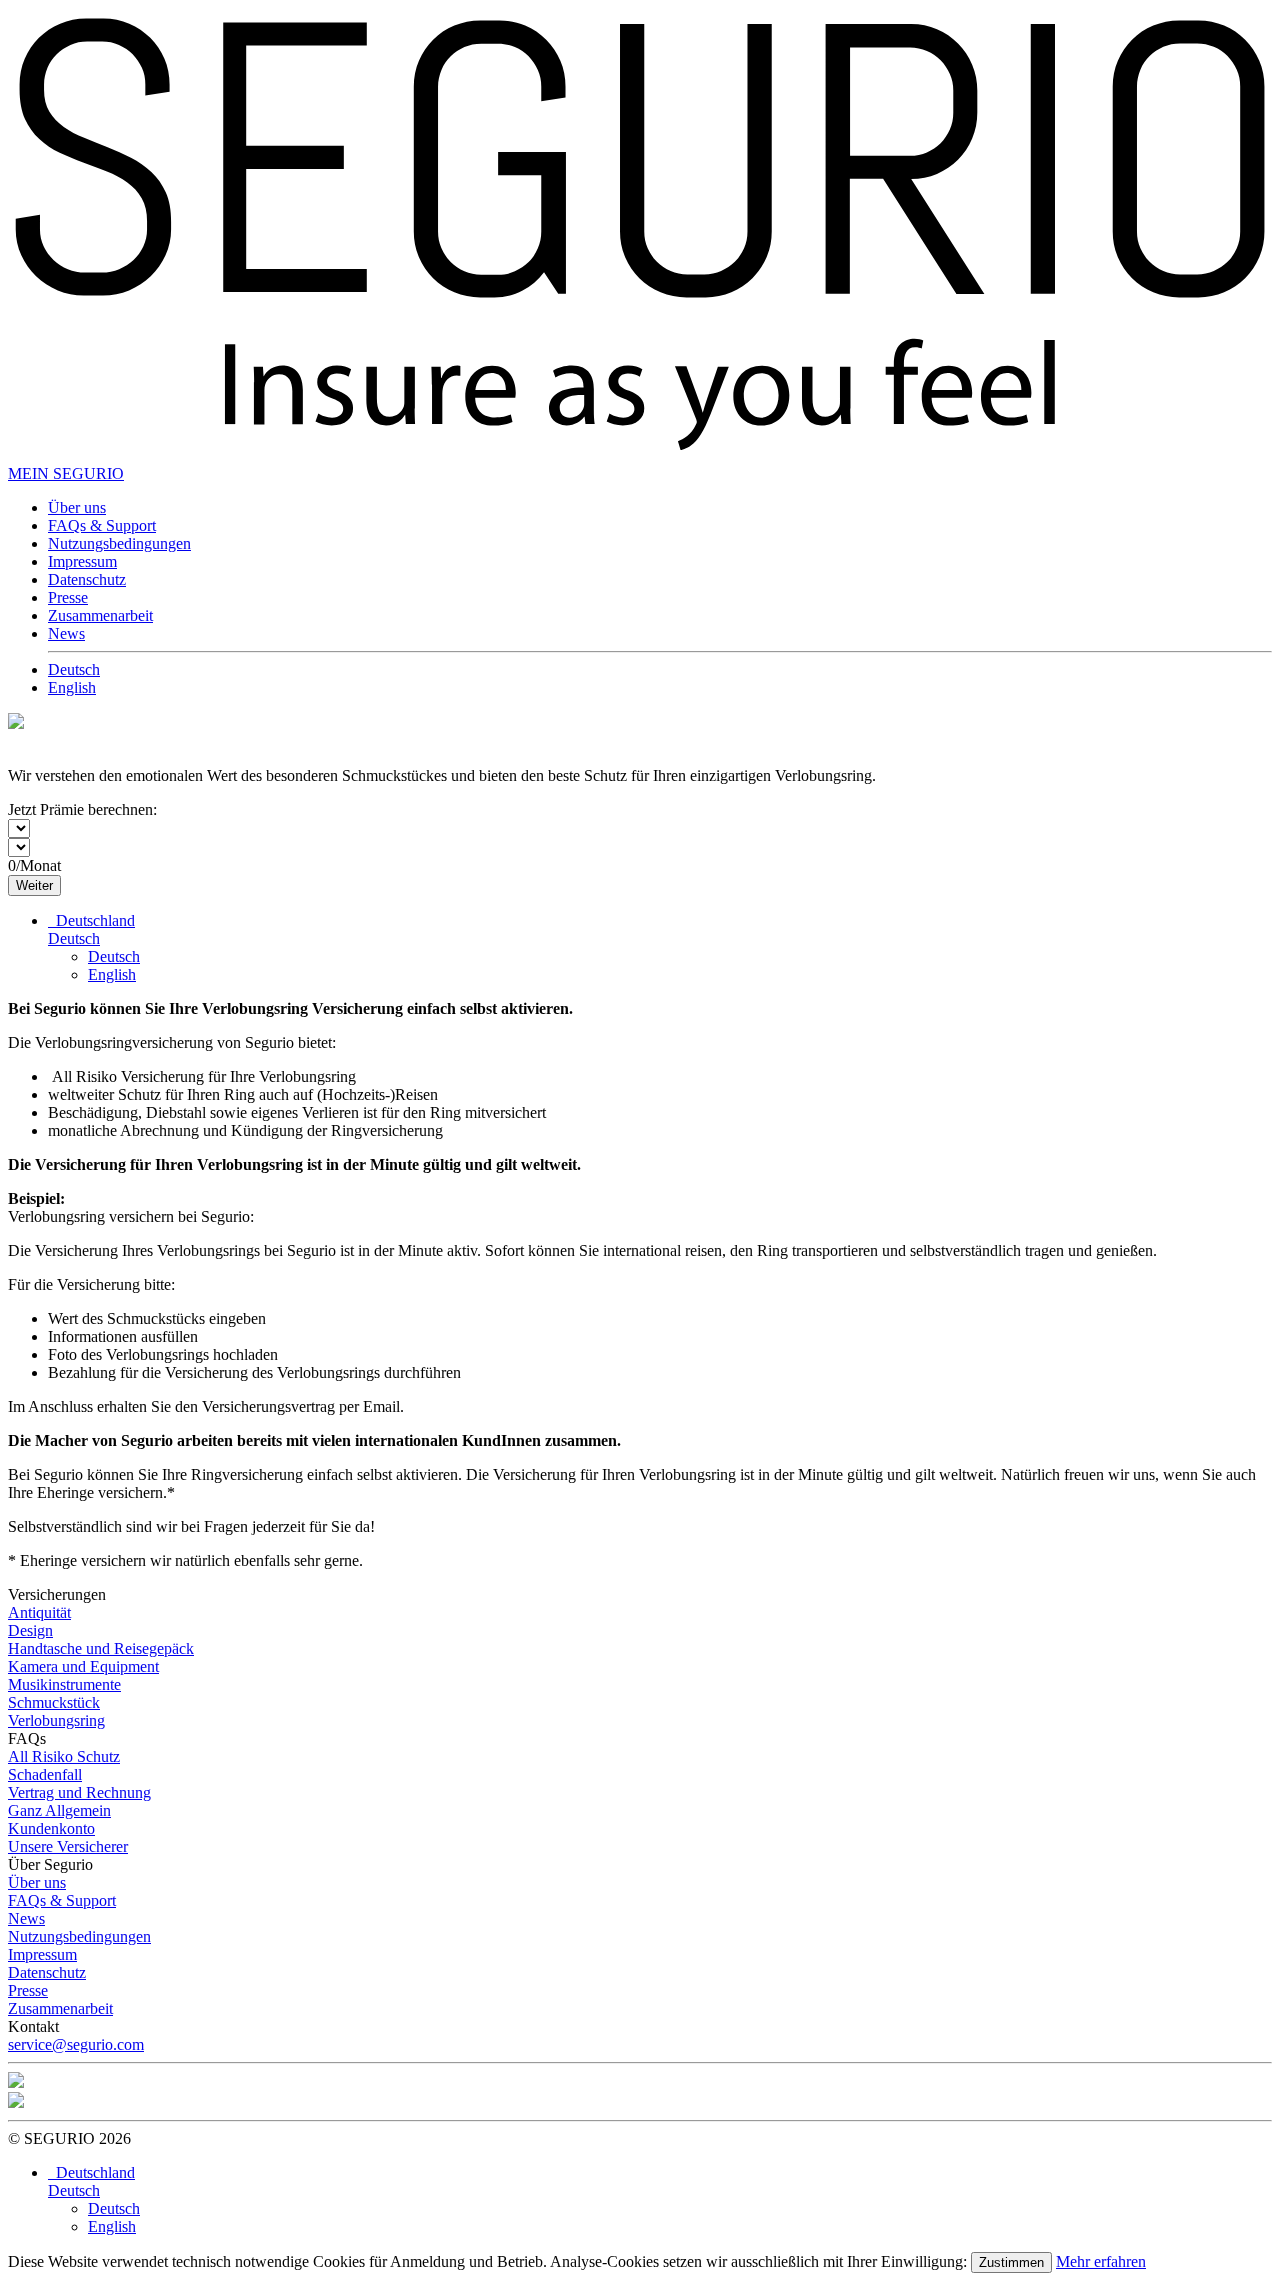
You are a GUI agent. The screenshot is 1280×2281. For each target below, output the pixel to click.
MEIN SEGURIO (66, 473)
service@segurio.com (76, 2044)
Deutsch (74, 669)
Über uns (77, 507)
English (72, 687)
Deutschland (91, 920)
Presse (68, 597)
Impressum (82, 561)
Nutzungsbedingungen (119, 543)
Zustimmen (1011, 2262)
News (66, 633)
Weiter (34, 885)
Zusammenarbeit (100, 615)
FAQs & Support (102, 525)
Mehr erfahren (1101, 2261)
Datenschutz (87, 579)
